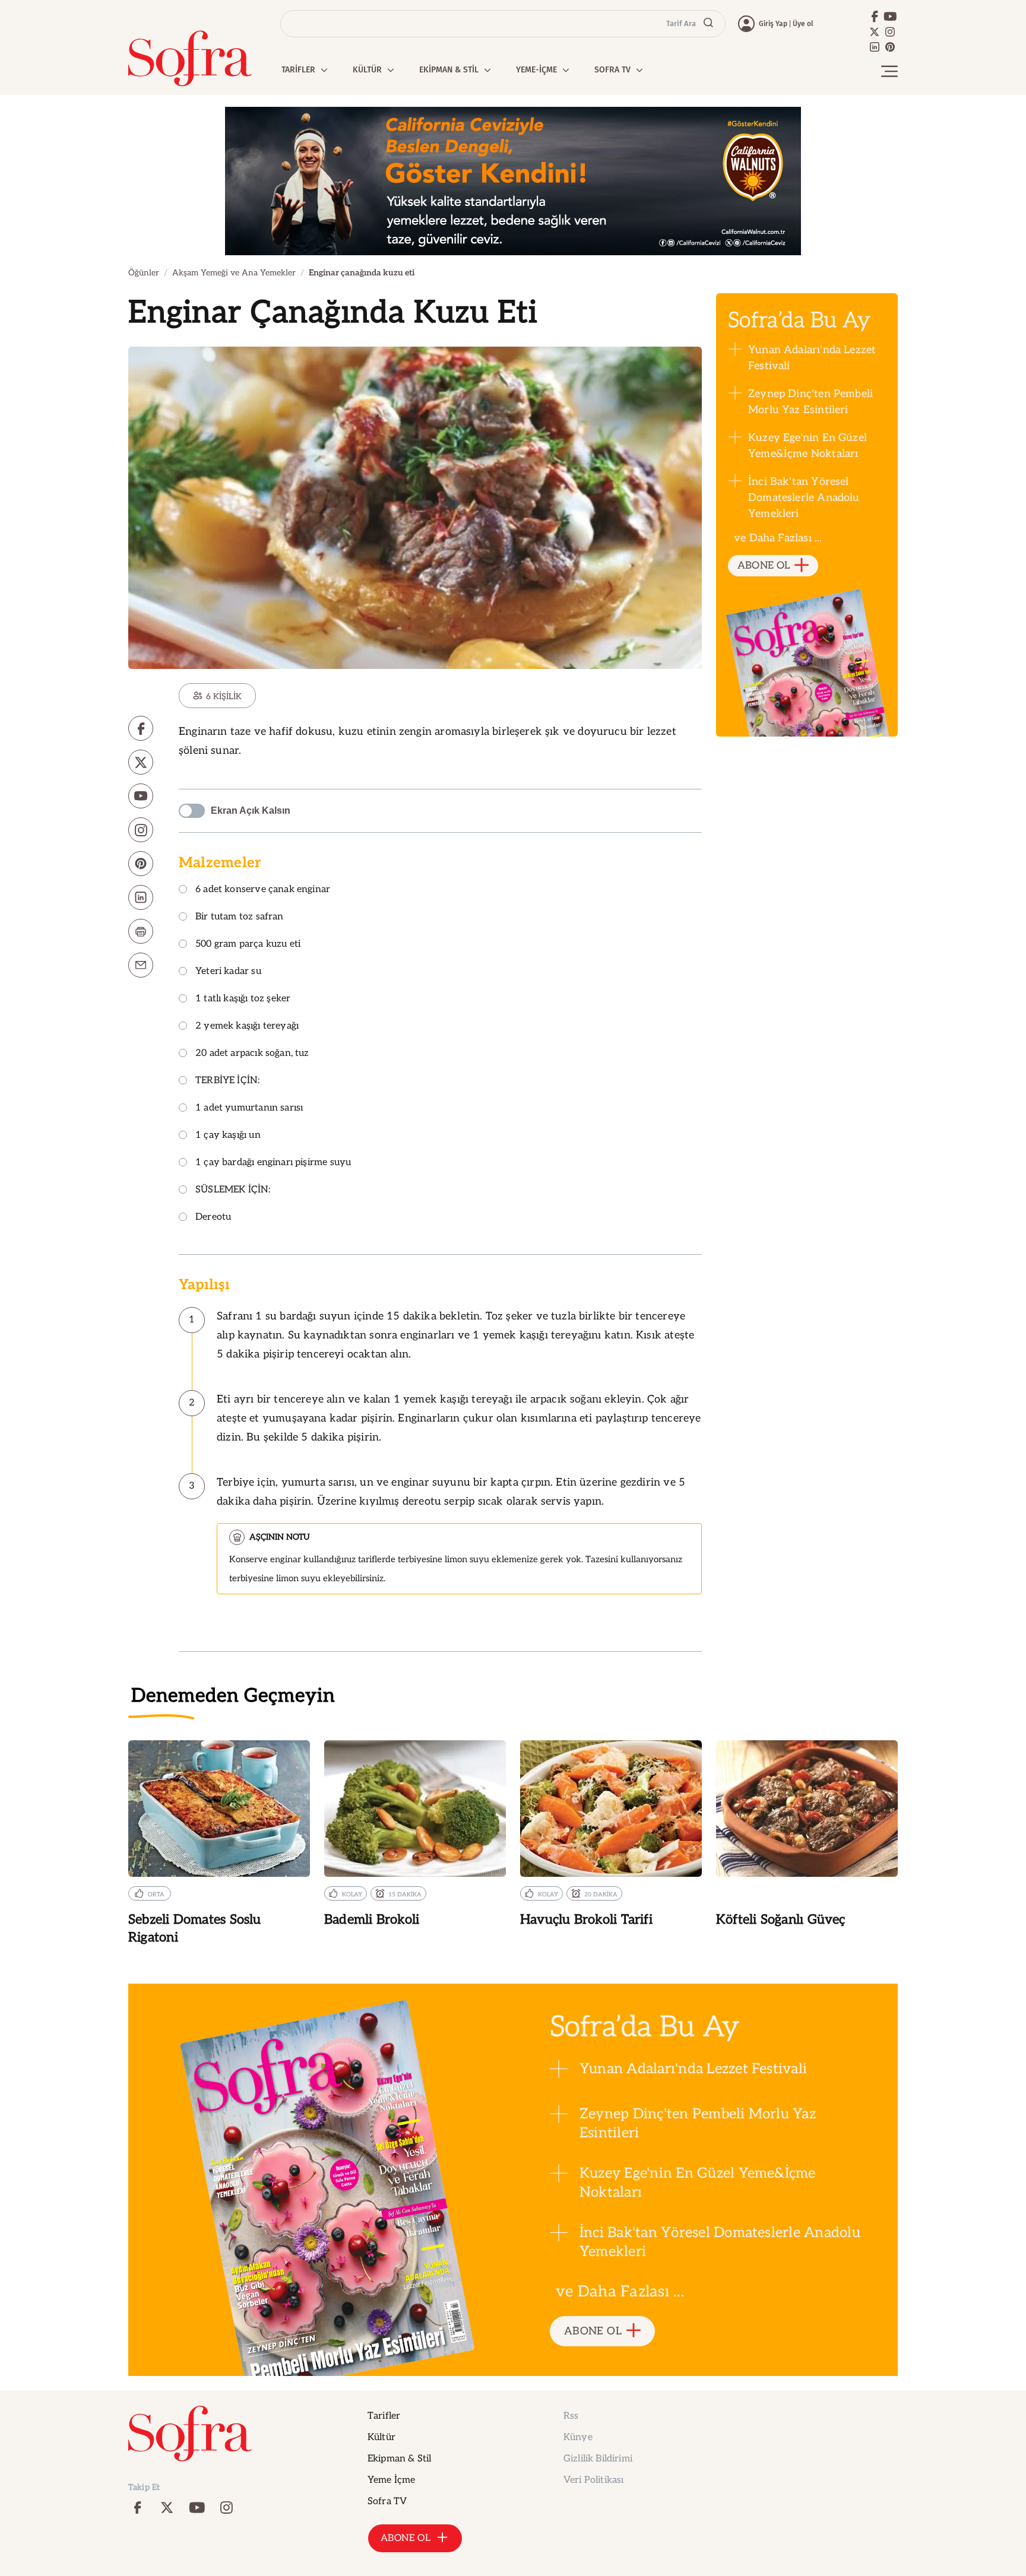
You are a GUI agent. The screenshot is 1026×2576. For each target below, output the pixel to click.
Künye (578, 2437)
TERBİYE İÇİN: (227, 1081)
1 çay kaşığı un (228, 1136)
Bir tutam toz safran (240, 917)
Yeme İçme (391, 2480)
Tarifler (384, 2416)
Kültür (381, 2437)
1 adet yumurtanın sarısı (249, 1108)
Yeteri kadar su (228, 972)
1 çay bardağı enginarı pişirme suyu (273, 1163)
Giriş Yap (773, 24)
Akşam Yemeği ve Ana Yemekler (234, 273)
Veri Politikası (593, 2480)
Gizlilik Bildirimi (598, 2459)
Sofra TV (387, 2502)
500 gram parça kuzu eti (248, 945)
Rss (571, 2416)
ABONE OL (764, 566)
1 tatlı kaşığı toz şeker (243, 999)
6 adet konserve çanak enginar (263, 890)
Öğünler (144, 273)
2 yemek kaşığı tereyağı (247, 1027)
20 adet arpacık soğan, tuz (252, 1054)
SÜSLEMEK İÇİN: (233, 1190)
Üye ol (803, 24)
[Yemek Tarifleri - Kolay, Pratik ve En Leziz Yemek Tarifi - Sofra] (190, 58)
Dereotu (213, 1218)
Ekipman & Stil (399, 2459)
